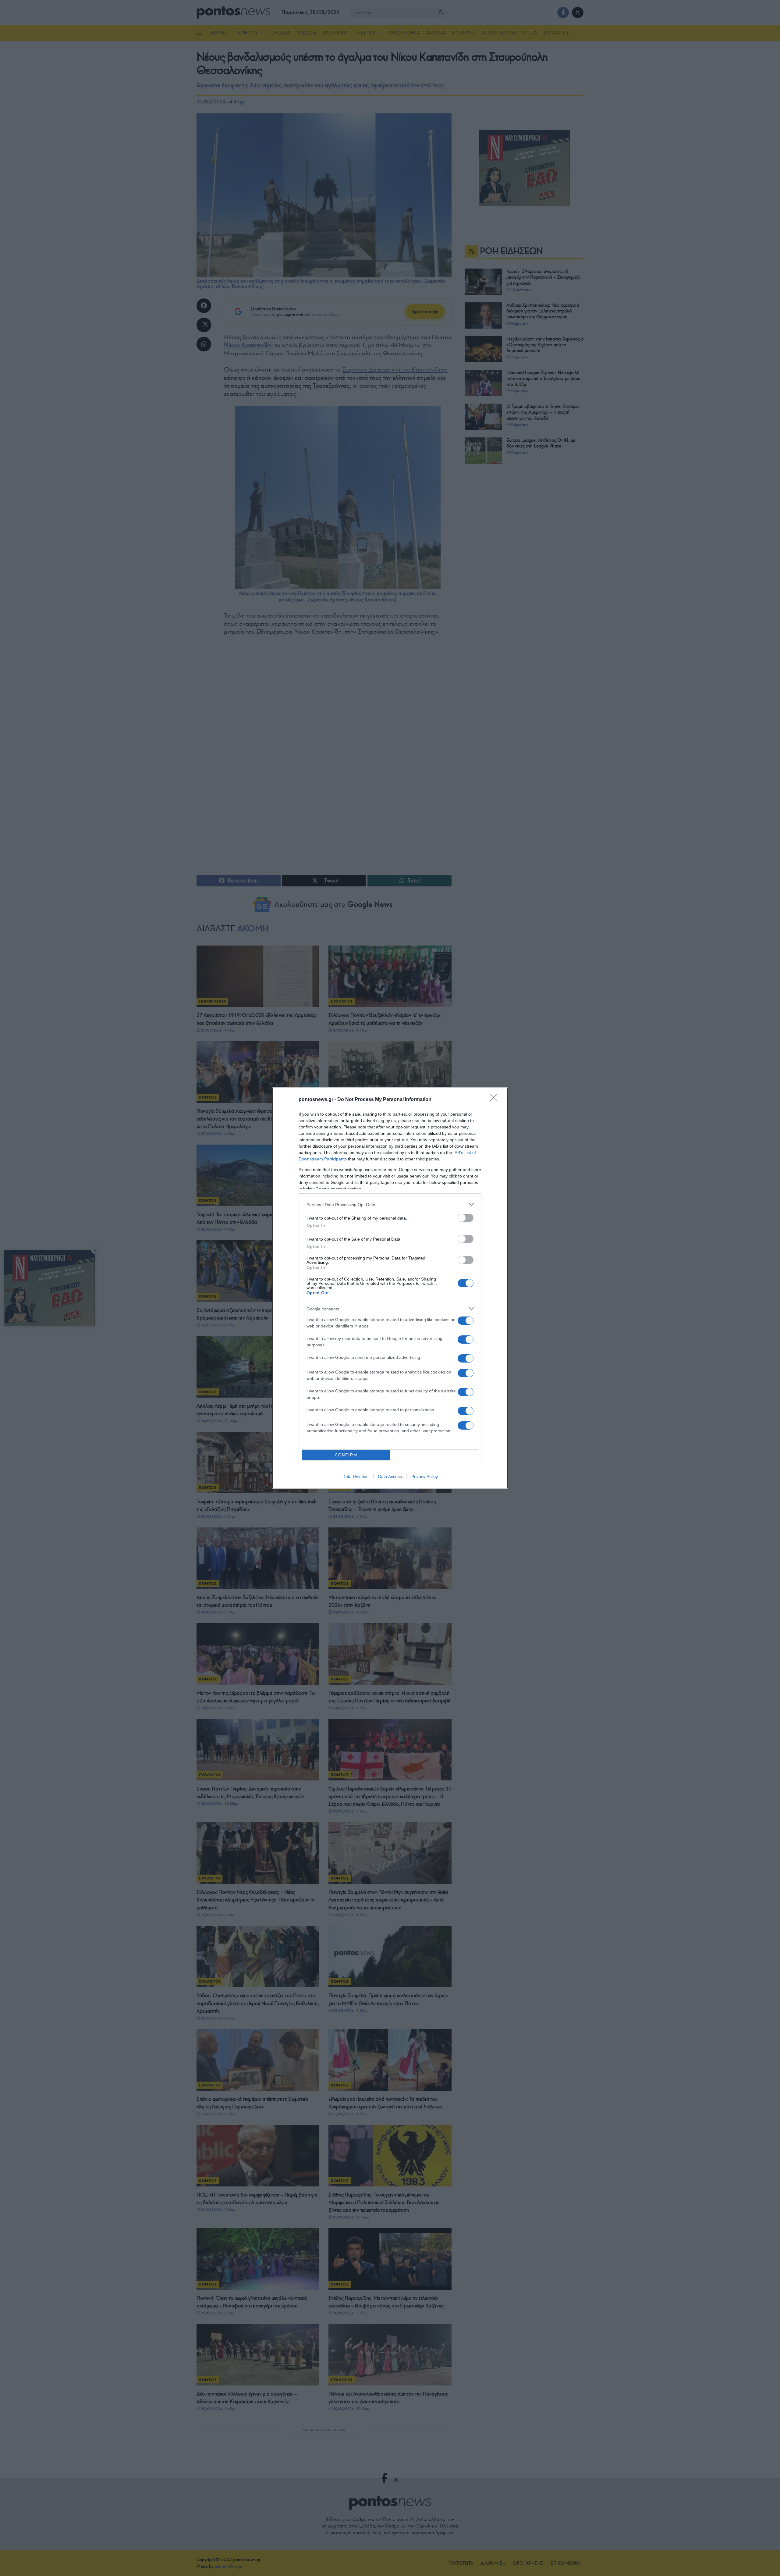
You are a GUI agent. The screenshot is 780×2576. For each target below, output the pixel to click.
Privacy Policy (425, 1477)
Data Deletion (356, 1477)
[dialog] (390, 1288)
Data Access (390, 1477)
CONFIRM (346, 1455)
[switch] (466, 1218)
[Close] (495, 1100)
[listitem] (390, 1204)
